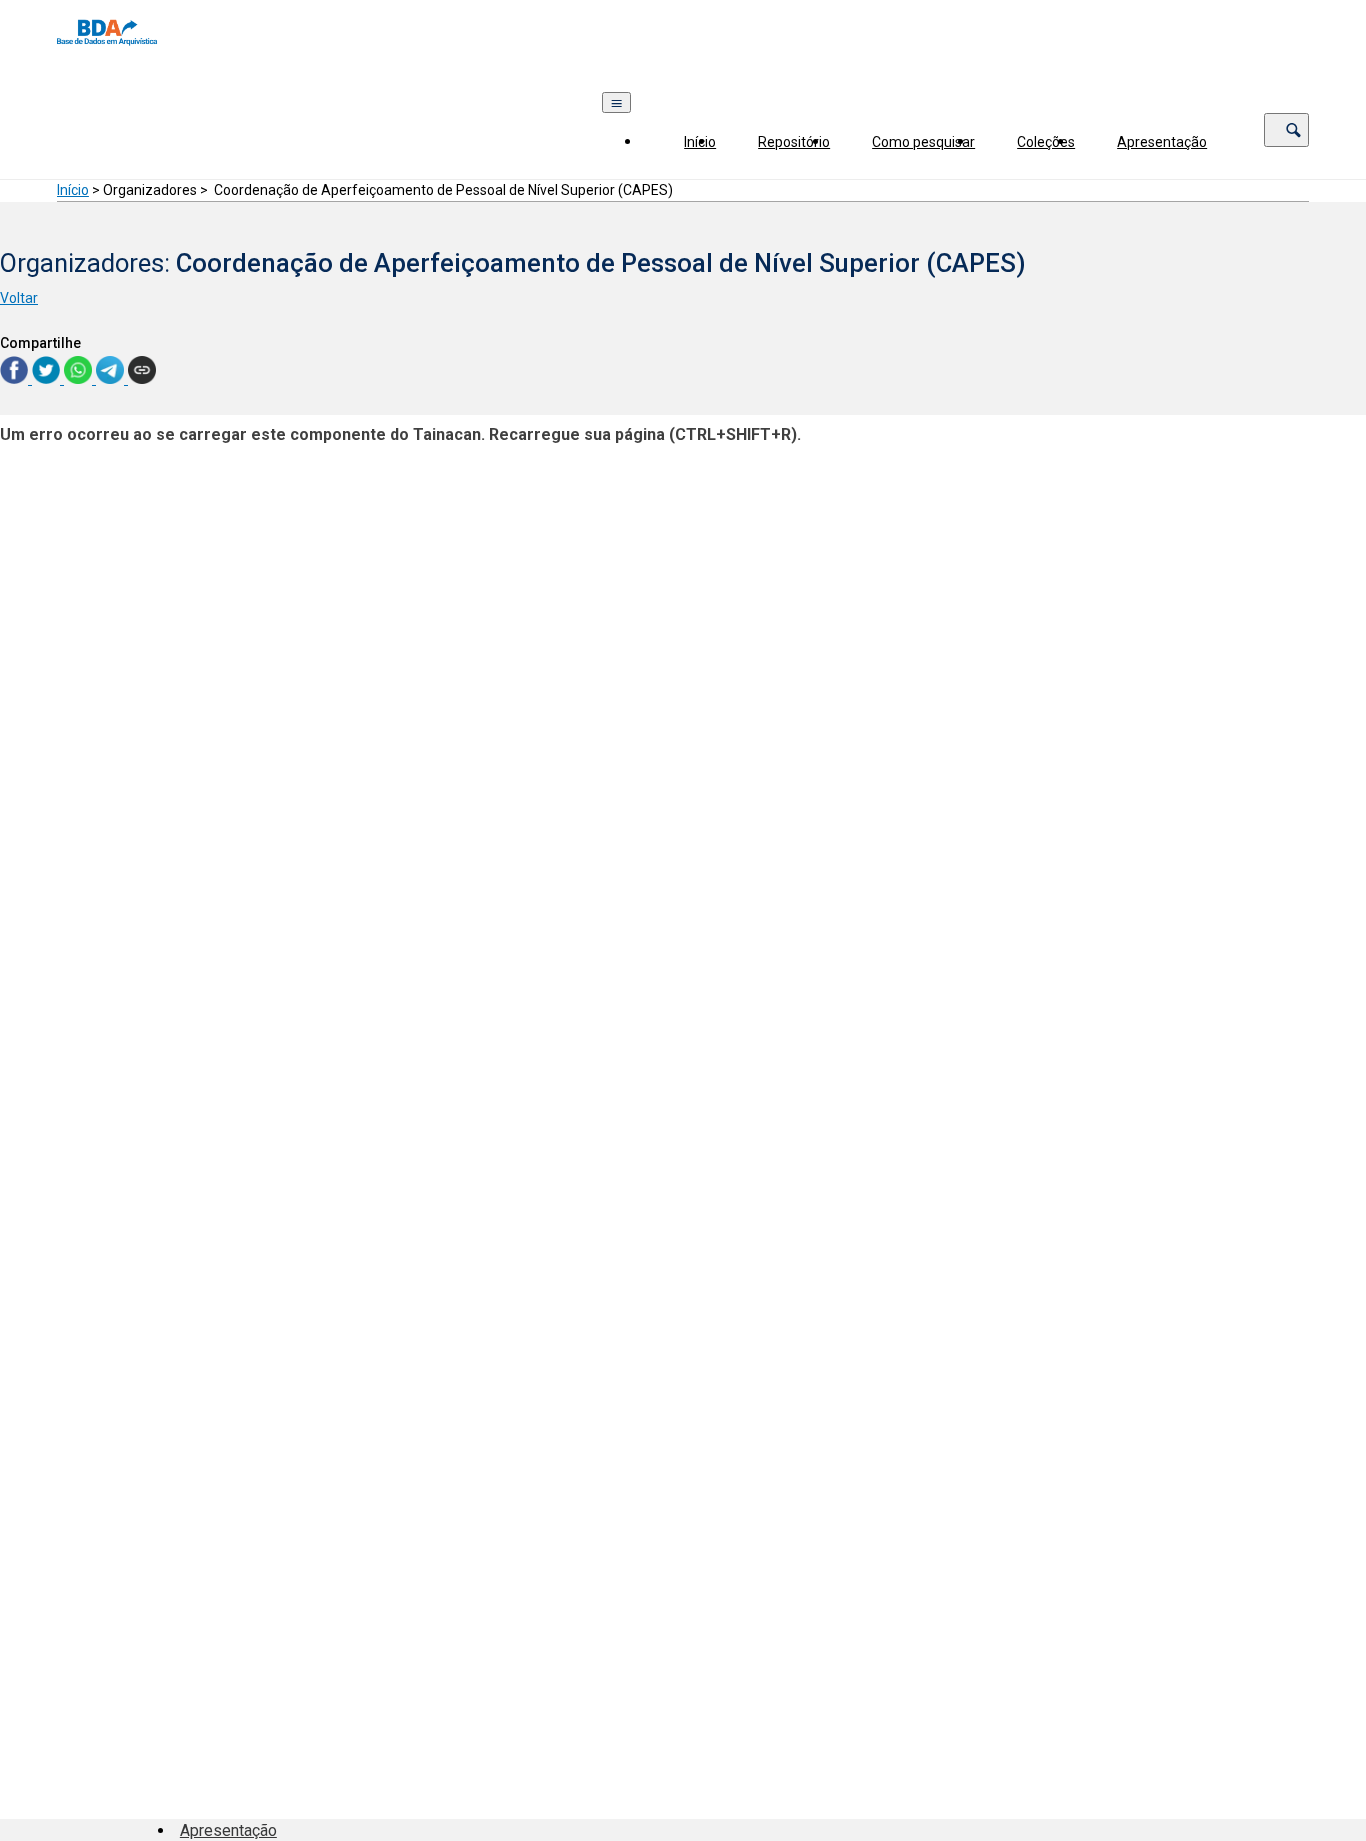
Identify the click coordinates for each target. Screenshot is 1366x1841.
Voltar (19, 298)
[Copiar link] (142, 371)
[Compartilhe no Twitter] (48, 378)
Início (700, 142)
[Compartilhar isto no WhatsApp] (80, 378)
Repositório (794, 142)
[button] (1286, 130)
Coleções (1046, 142)
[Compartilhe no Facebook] (16, 378)
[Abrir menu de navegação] (616, 102)
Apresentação (1162, 142)
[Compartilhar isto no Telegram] (112, 378)
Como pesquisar (923, 142)
